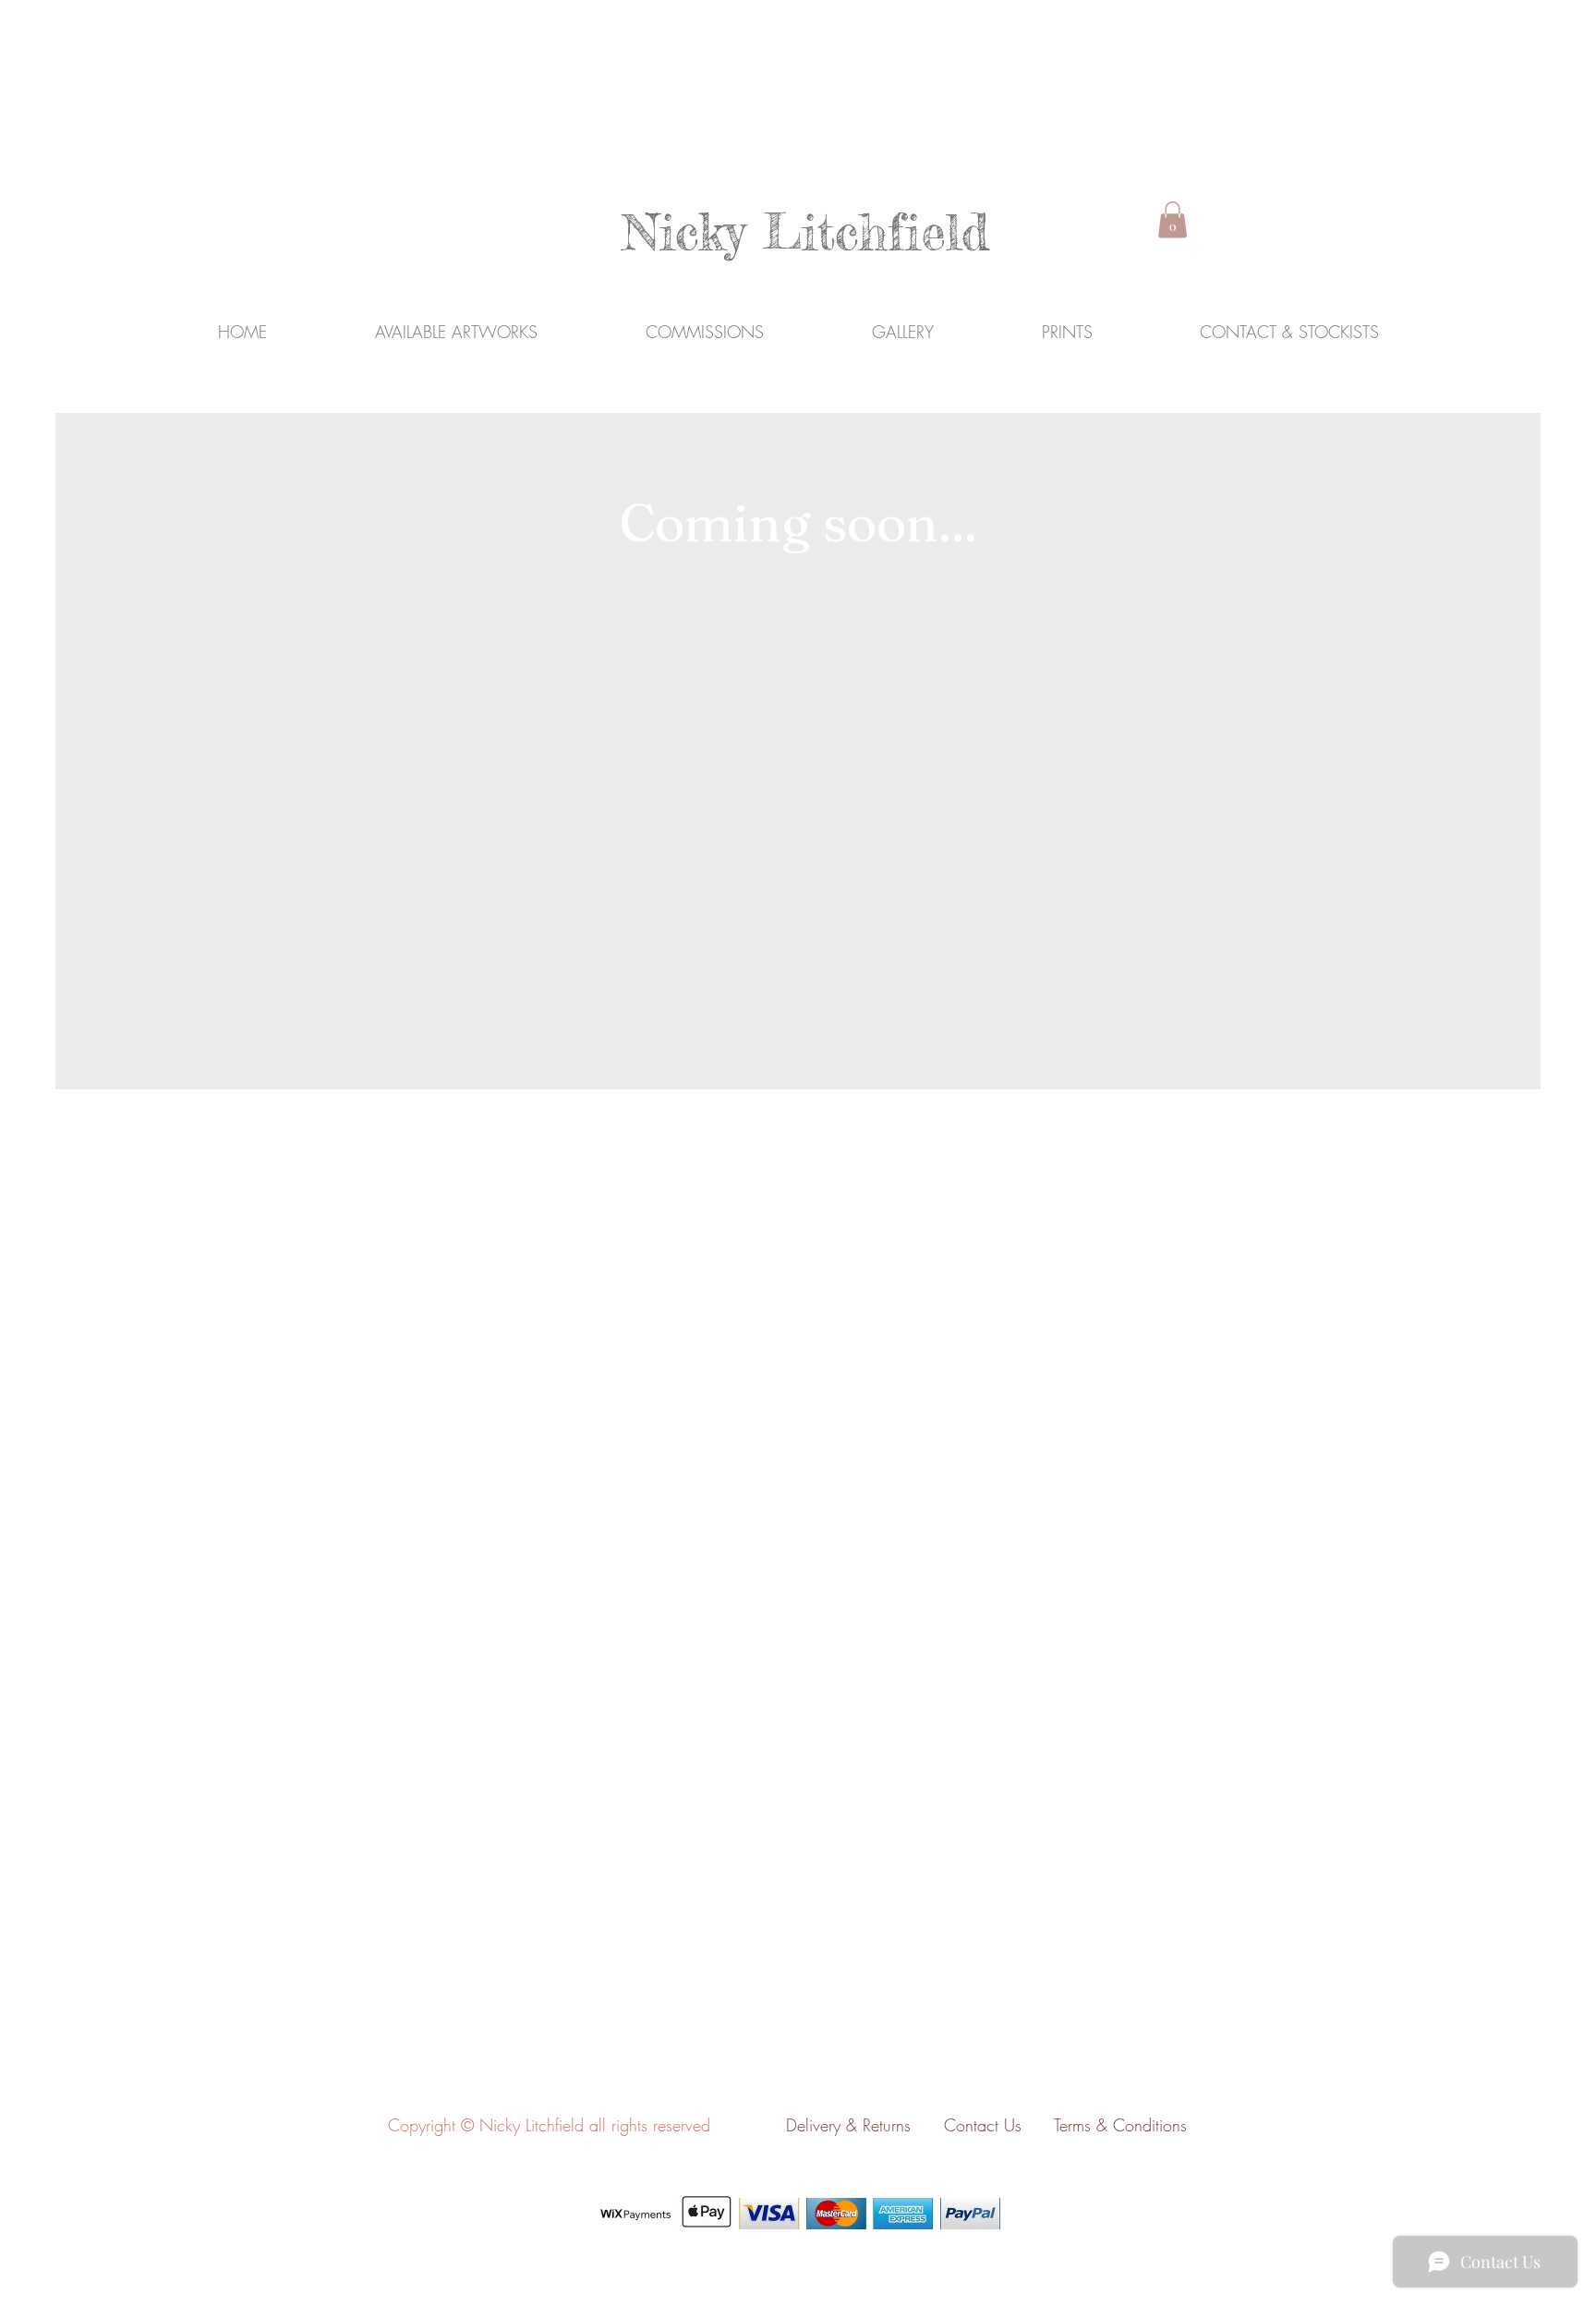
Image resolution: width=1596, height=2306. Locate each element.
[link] (1173, 219)
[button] (902, 331)
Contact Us (997, 2125)
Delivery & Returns (848, 2125)
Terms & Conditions (1120, 2125)
